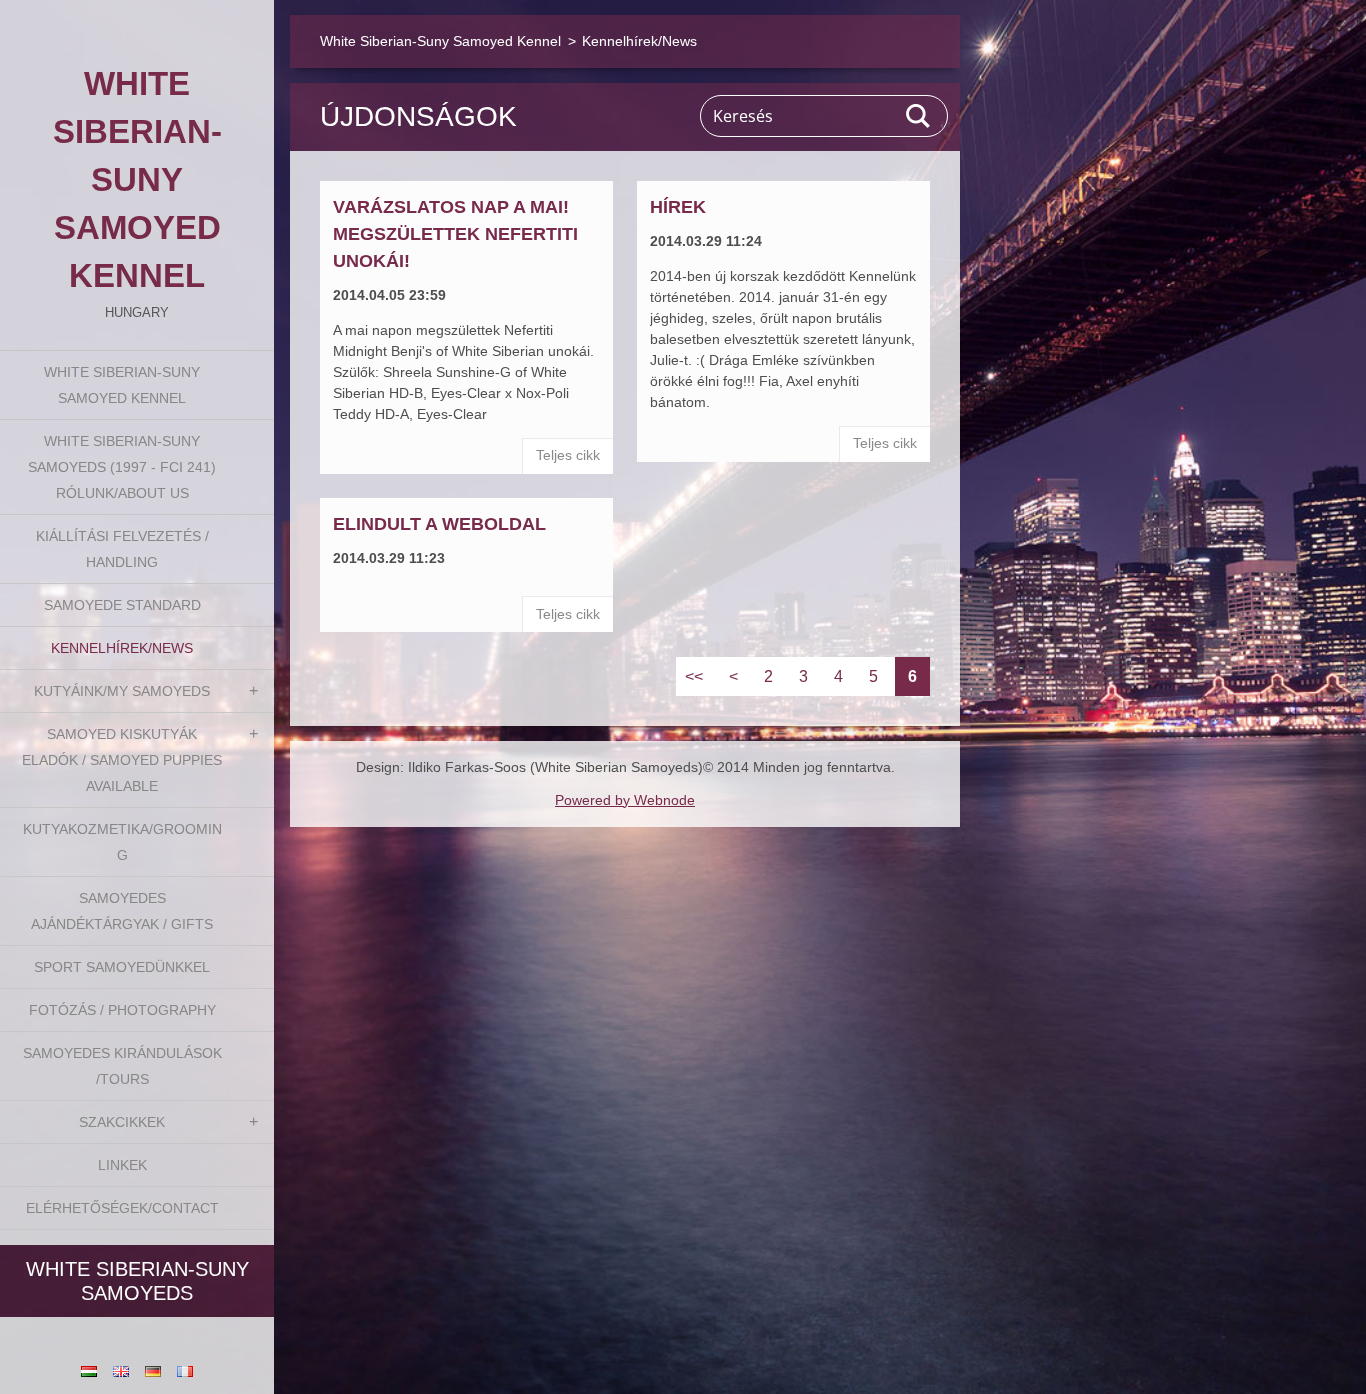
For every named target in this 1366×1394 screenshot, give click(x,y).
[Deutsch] (153, 1371)
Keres (919, 116)
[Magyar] (89, 1371)
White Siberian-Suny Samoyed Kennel (122, 385)
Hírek (678, 207)
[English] (121, 1371)
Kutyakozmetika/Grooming (122, 842)
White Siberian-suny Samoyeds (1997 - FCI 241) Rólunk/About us (122, 467)
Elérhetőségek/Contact (122, 1208)
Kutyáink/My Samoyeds (122, 691)
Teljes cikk (568, 455)
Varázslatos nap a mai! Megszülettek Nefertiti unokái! (455, 234)
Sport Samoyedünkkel (122, 967)
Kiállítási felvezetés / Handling (122, 549)
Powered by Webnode (625, 800)
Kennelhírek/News (122, 648)
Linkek (122, 1165)
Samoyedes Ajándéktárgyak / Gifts (122, 911)
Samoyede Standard (122, 605)
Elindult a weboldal (439, 524)
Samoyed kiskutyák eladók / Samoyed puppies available (122, 760)
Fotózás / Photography (122, 1010)
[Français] (185, 1371)
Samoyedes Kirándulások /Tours (122, 1066)
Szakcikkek (122, 1122)
